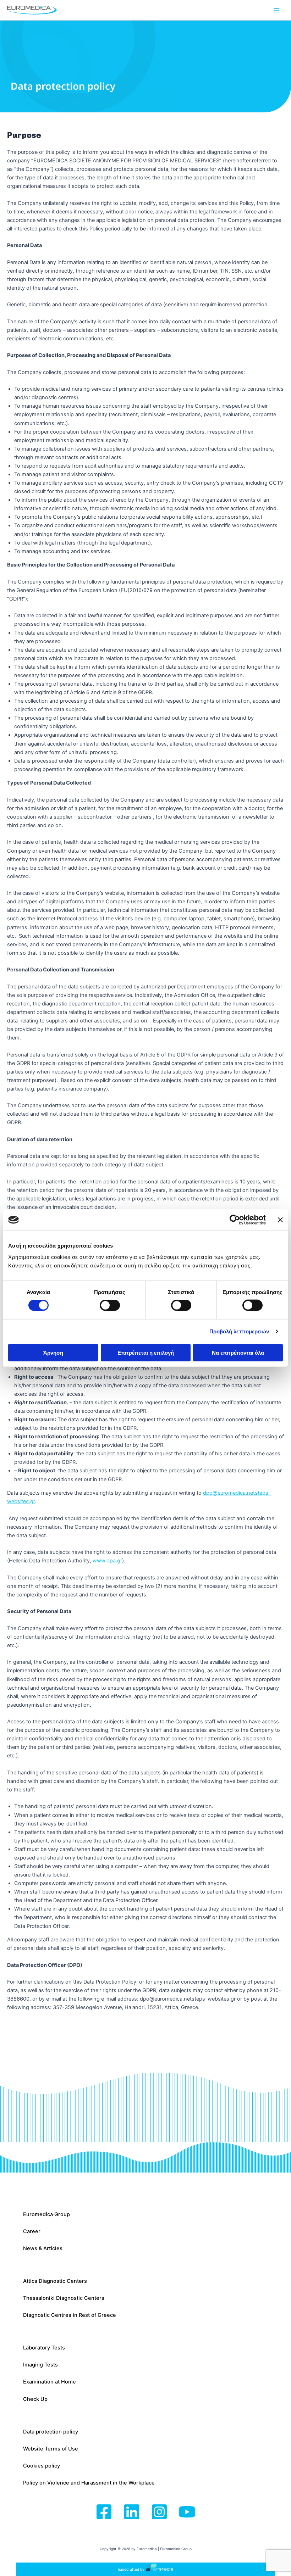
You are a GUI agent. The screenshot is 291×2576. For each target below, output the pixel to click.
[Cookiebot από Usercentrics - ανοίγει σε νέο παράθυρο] (235, 1220)
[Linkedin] (132, 2512)
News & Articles (43, 2248)
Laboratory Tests (44, 2348)
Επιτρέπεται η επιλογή (146, 1352)
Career (32, 2231)
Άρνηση (53, 1352)
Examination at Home (50, 2382)
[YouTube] (187, 2512)
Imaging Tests (40, 2365)
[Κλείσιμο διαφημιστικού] (280, 1220)
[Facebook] (104, 2512)
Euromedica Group (46, 2214)
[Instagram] (159, 2512)
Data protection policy (51, 2432)
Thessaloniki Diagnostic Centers (64, 2298)
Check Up (35, 2399)
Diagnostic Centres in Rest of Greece (70, 2315)
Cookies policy (42, 2466)
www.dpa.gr (107, 1561)
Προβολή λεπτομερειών (239, 1331)
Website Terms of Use (51, 2449)
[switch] (110, 1305)
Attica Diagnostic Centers (55, 2281)
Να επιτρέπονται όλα (238, 1352)
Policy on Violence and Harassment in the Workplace (89, 2483)
